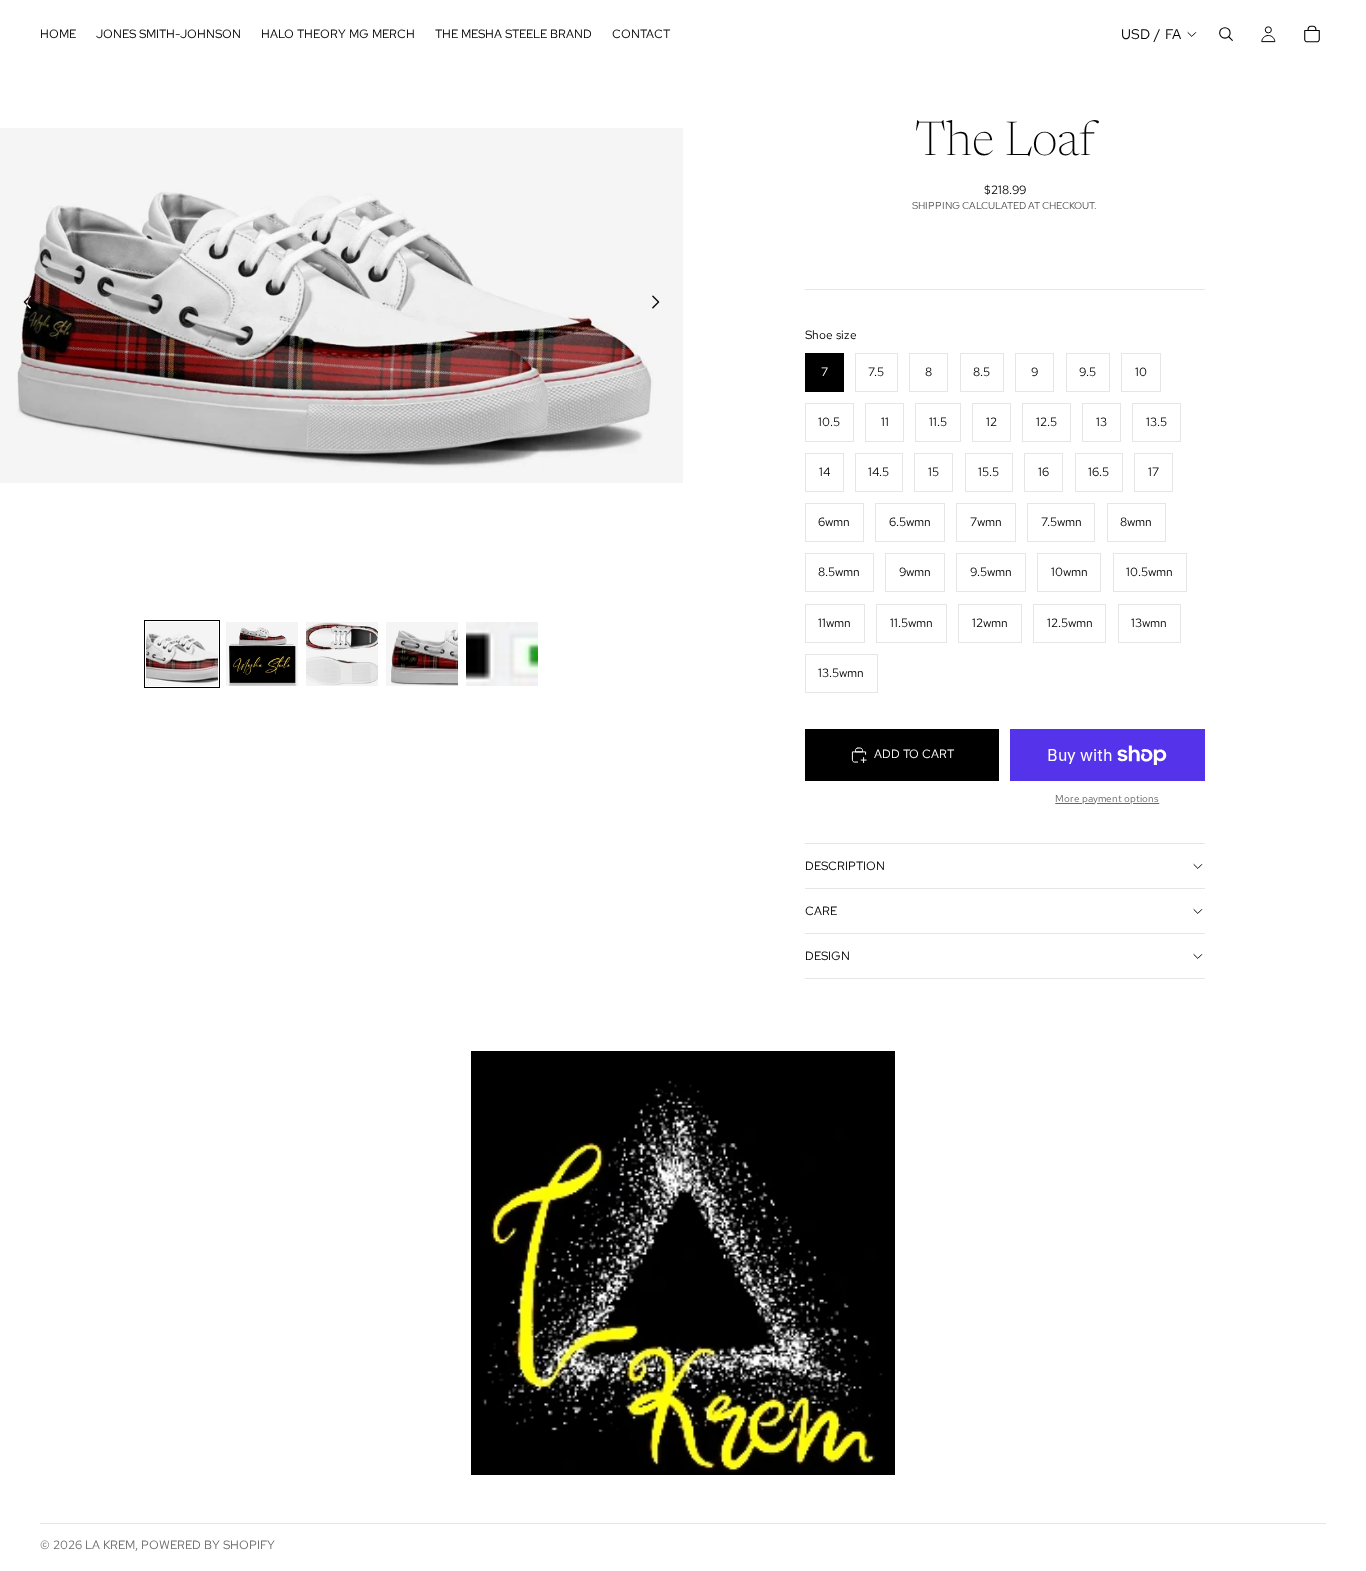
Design (827, 956)
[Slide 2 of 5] (262, 654)
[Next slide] (661, 305)
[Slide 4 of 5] (422, 654)
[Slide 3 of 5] (342, 654)
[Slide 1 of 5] (182, 654)
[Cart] (1312, 34)
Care (821, 911)
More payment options (1107, 798)
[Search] (1226, 34)
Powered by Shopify (208, 1545)
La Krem (110, 1545)
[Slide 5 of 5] (502, 654)
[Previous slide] (22, 305)
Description (845, 866)
